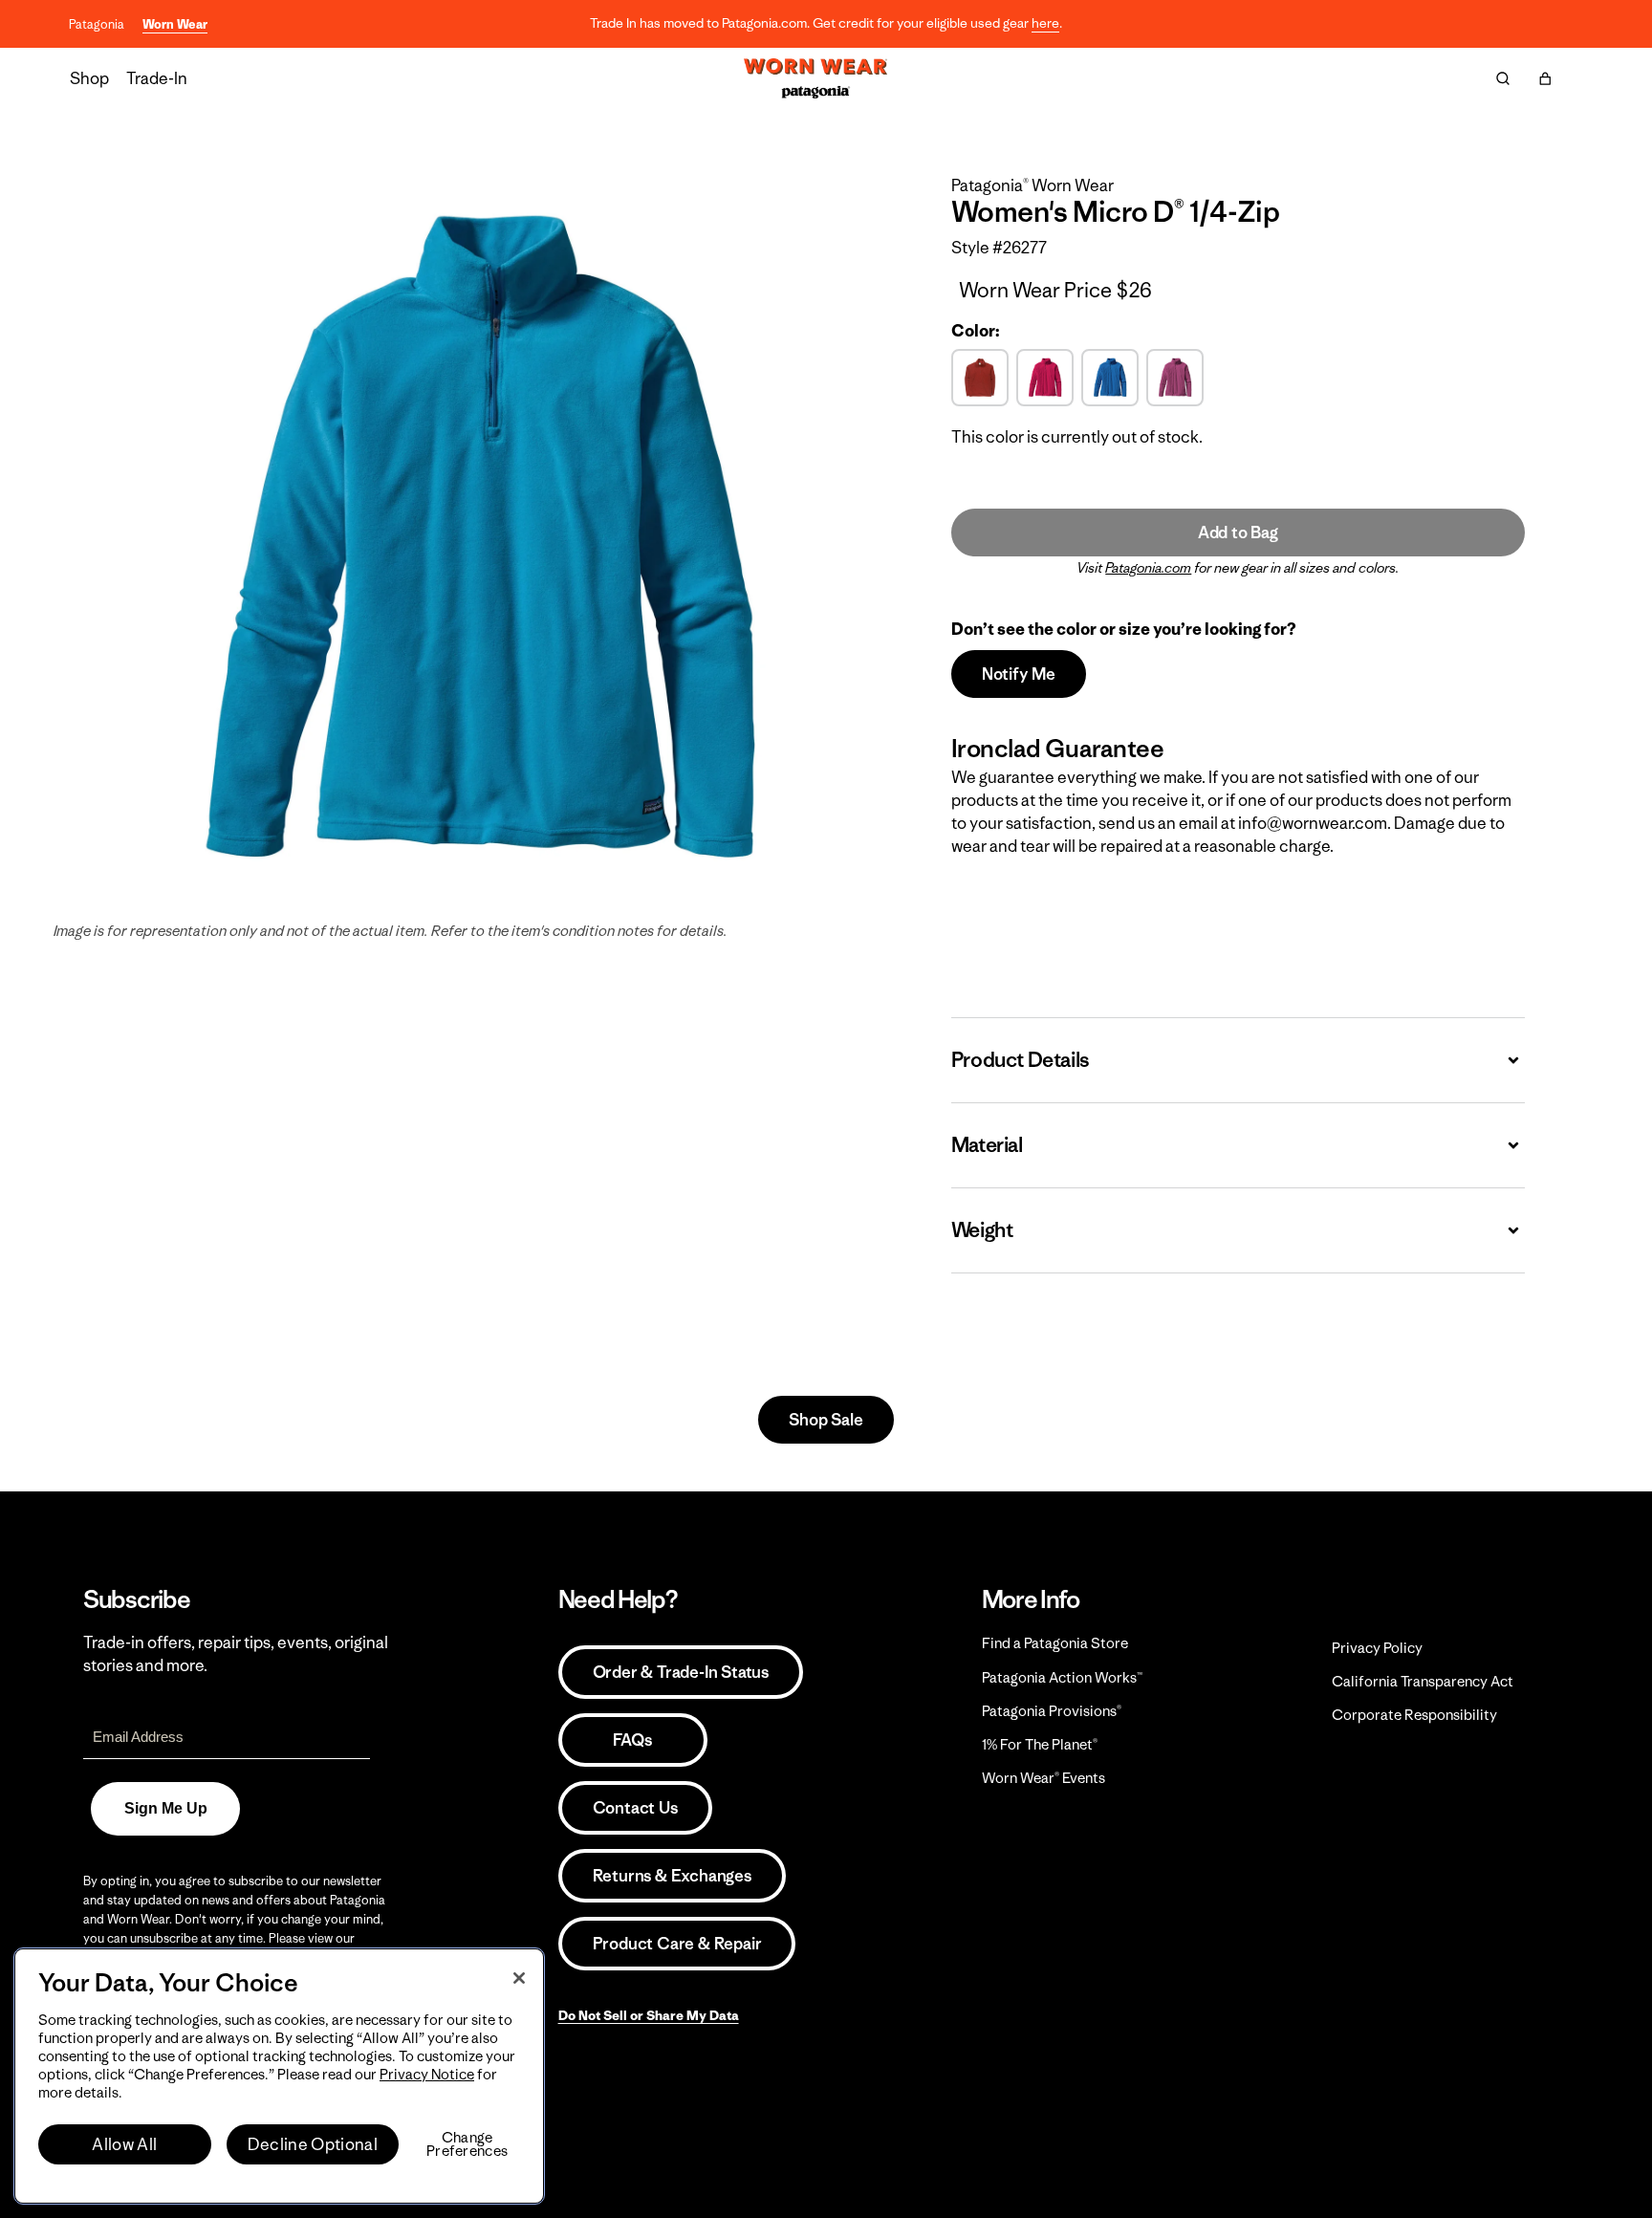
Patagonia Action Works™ (1062, 1677)
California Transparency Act (1423, 1681)
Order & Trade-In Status (681, 1672)
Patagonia (97, 24)
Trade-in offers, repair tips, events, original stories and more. (236, 1654)
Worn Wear (175, 24)
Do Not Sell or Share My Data (649, 2015)
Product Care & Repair (677, 1944)
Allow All (124, 2144)
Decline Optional (313, 2144)
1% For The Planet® (1040, 1744)
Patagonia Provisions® (1052, 1711)
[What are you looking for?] (1503, 78)
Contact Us (635, 1808)
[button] (1545, 78)
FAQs (632, 1740)
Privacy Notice (427, 2074)
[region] (279, 2076)
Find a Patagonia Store (1055, 1643)
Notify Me (1019, 674)
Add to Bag (1238, 533)
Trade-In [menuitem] (157, 78)
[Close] (519, 1978)
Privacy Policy (1377, 1648)
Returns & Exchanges (672, 1876)
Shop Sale (826, 1420)
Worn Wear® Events (1043, 1778)
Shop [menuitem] (89, 78)
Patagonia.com (1148, 568)
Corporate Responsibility (1414, 1715)
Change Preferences (467, 2144)
